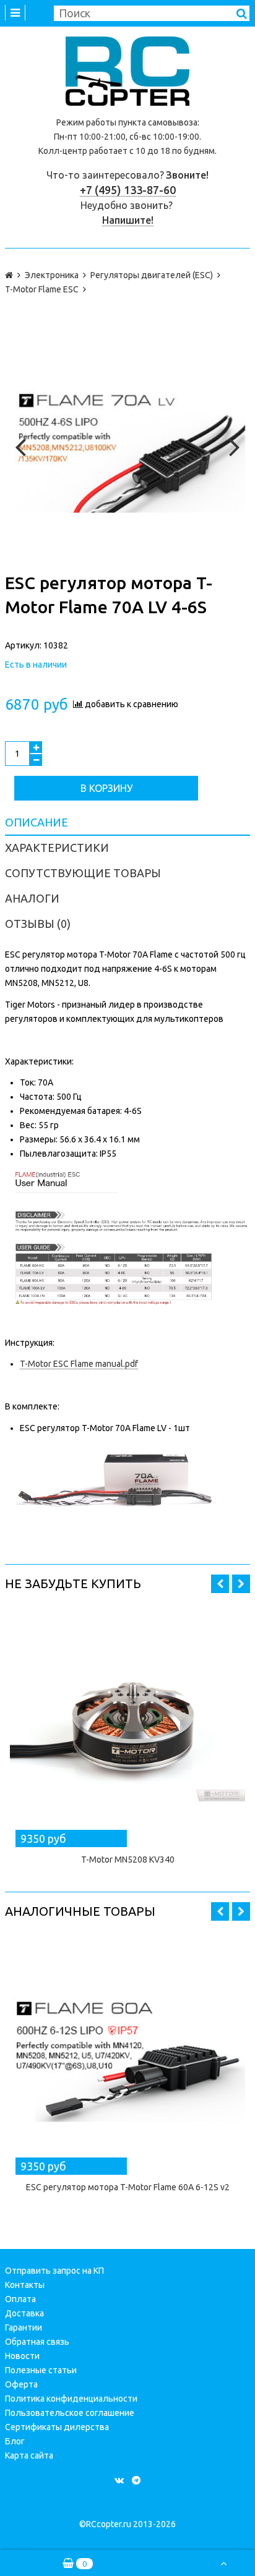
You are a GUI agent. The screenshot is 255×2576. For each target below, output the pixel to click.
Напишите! (128, 220)
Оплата (20, 2299)
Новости (22, 2356)
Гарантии (24, 2327)
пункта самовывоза (158, 122)
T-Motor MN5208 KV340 (128, 1860)
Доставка (24, 2313)
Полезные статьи (41, 2370)
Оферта (21, 2384)
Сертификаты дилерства (57, 2427)
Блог (15, 2441)
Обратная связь (37, 2342)
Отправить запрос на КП (54, 2271)
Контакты (25, 2285)
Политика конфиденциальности (71, 2399)
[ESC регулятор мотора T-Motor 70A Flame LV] (127, 444)
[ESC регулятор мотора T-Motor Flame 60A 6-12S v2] (127, 2053)
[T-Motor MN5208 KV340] (127, 1725)
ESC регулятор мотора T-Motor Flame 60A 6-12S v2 (128, 2187)
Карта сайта (29, 2455)
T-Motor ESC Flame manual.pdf (79, 1364)
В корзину (106, 788)
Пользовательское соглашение (70, 2413)
